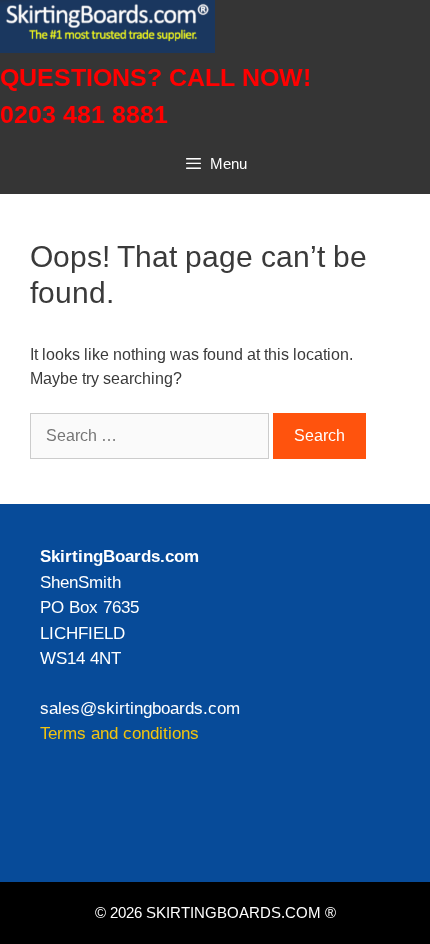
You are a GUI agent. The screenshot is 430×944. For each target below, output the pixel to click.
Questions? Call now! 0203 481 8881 (155, 96)
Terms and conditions (119, 733)
